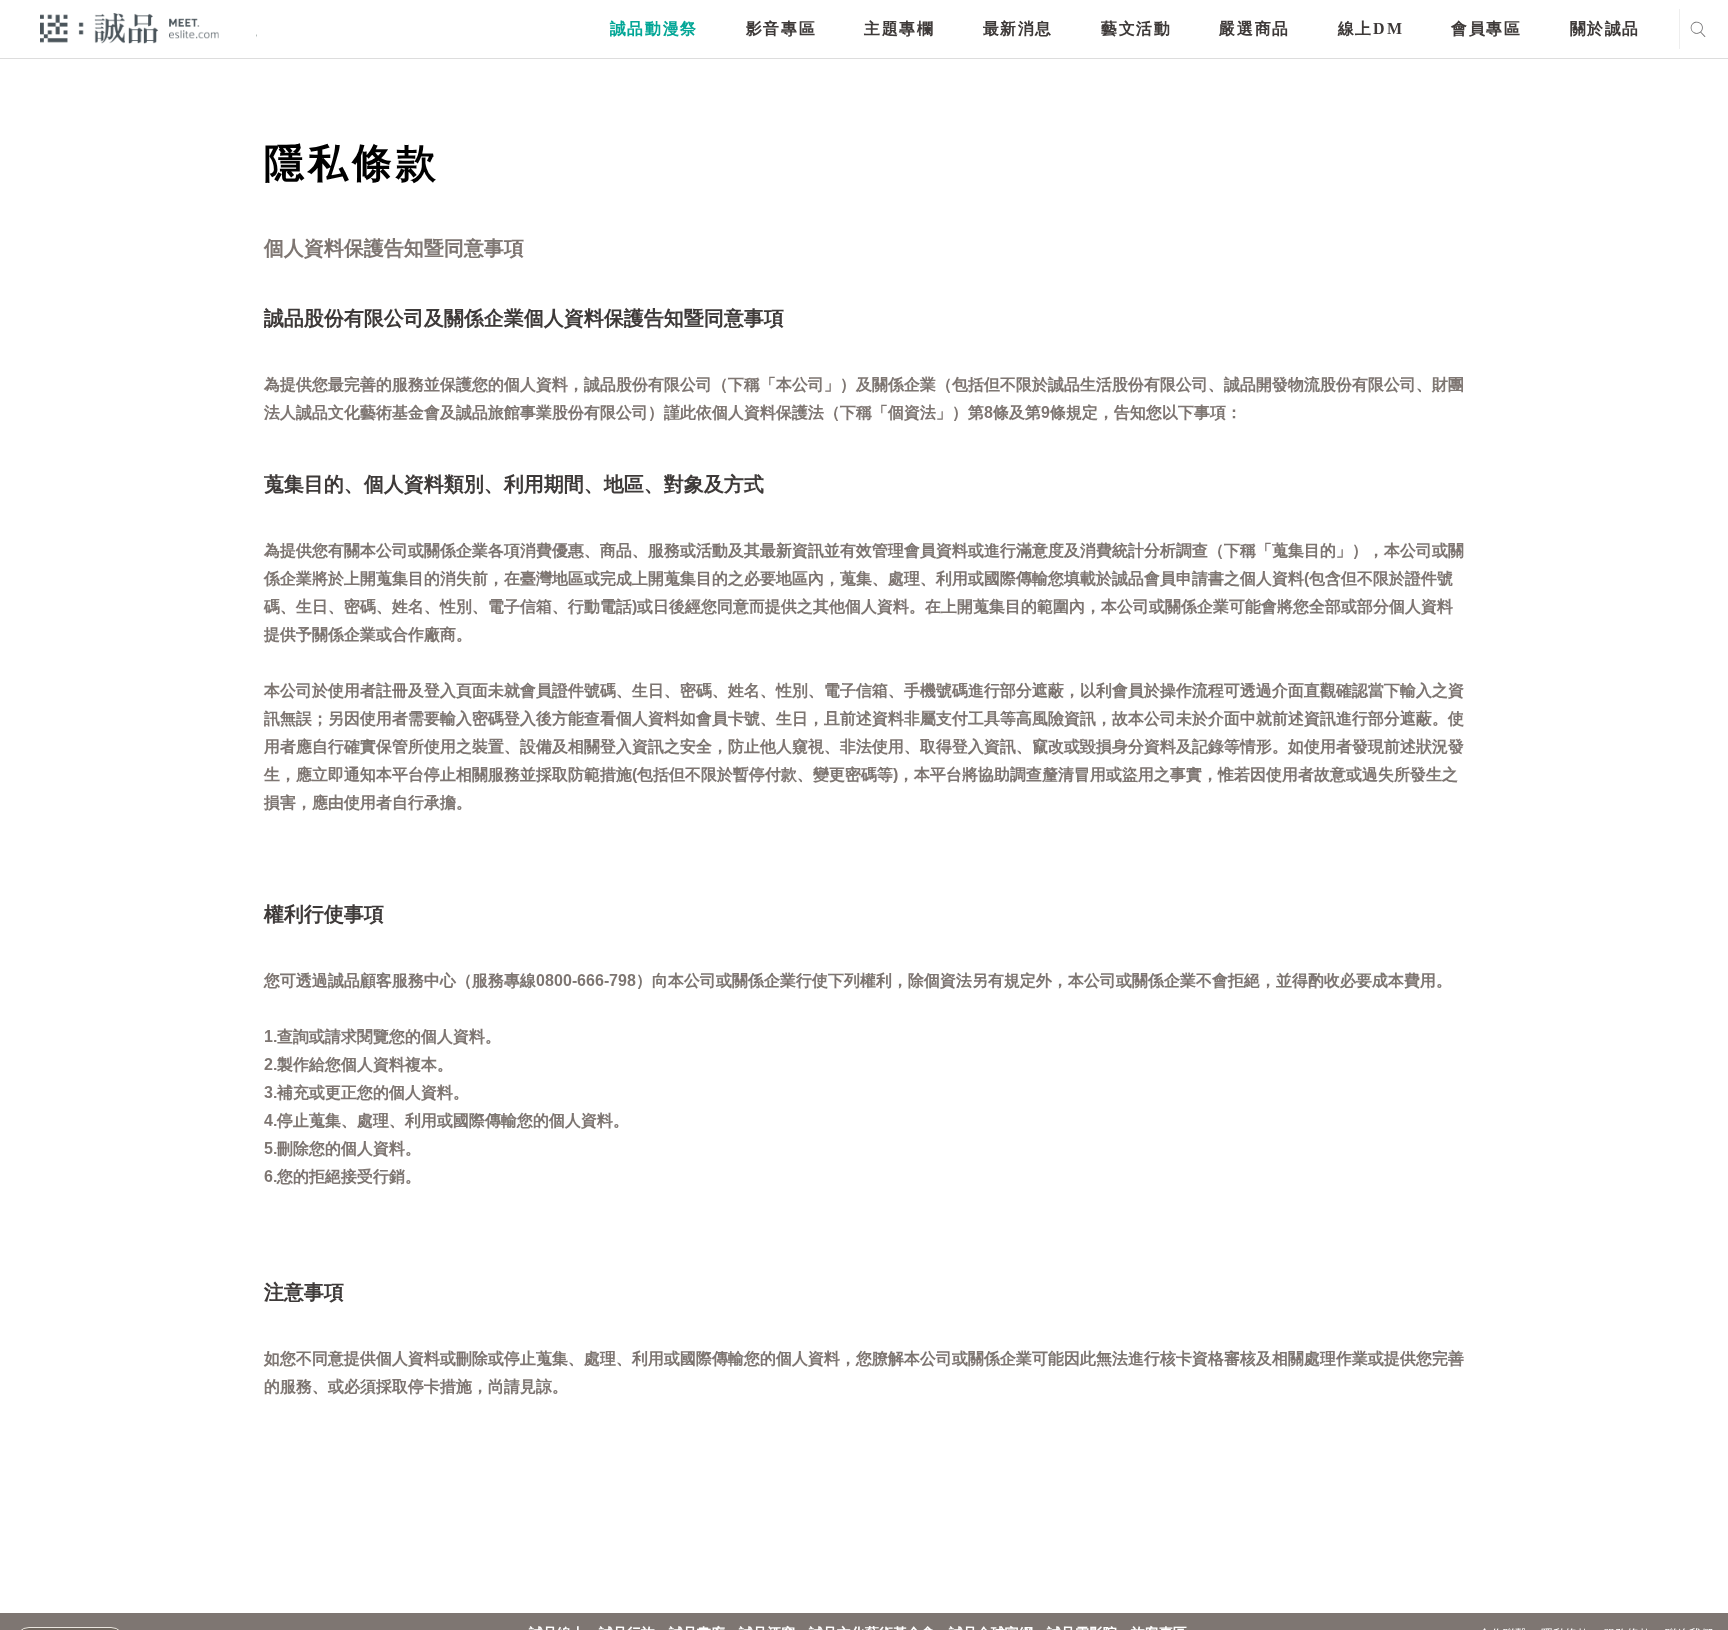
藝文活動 (1136, 28)
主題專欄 (899, 28)
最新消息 (1018, 28)
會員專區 (1486, 28)
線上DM (1370, 28)
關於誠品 (1605, 28)
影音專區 (781, 28)
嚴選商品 (1254, 28)
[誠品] (129, 27)
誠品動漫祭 (654, 28)
